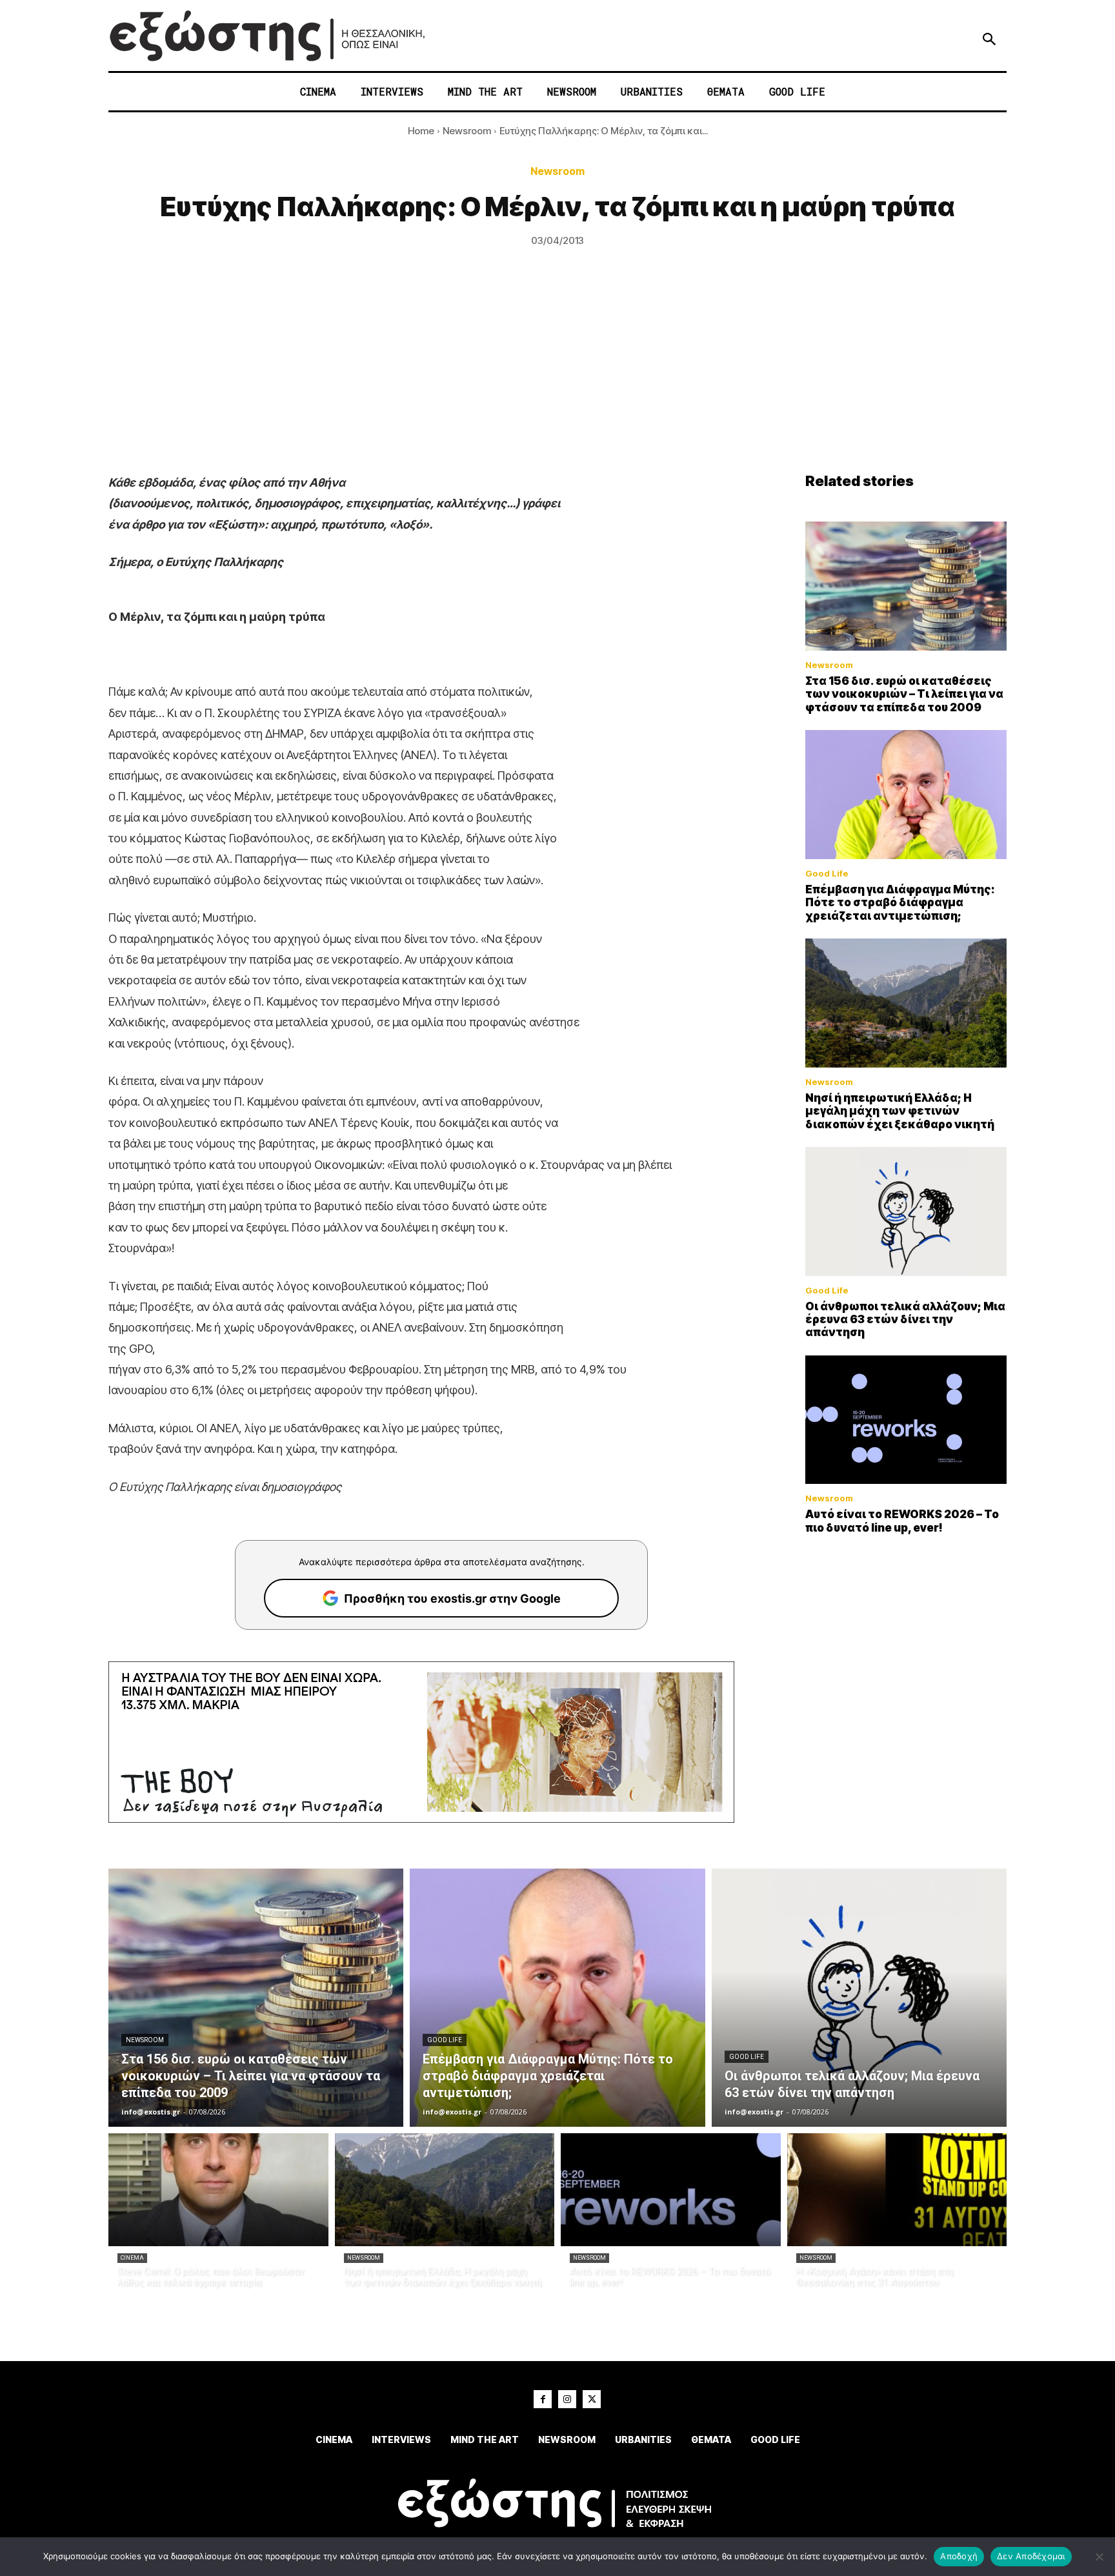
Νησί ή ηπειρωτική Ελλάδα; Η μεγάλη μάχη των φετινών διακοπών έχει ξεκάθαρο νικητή (900, 1111)
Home (421, 131)
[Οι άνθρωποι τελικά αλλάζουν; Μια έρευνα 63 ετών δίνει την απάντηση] (906, 1212)
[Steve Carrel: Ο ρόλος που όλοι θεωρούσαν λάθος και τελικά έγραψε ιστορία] (218, 2190)
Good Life (827, 874)
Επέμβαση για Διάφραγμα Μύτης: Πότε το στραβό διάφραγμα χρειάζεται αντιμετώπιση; (900, 903)
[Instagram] (567, 2399)
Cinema (132, 2258)
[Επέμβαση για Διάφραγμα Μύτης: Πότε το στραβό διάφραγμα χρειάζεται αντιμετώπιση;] (906, 795)
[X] (592, 2399)
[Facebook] (543, 2399)
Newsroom (467, 131)
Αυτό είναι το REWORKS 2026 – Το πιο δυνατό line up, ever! (902, 1521)
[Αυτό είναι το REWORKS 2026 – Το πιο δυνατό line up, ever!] (906, 1420)
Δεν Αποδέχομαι (1031, 2556)
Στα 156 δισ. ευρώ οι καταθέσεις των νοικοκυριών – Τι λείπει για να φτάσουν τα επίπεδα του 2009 (904, 694)
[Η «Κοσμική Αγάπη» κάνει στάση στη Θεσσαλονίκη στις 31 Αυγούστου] (897, 2190)
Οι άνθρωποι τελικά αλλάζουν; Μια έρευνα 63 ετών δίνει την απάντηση (905, 1320)
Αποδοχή (959, 2556)
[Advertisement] (557, 376)
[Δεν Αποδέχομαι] (1099, 2557)
